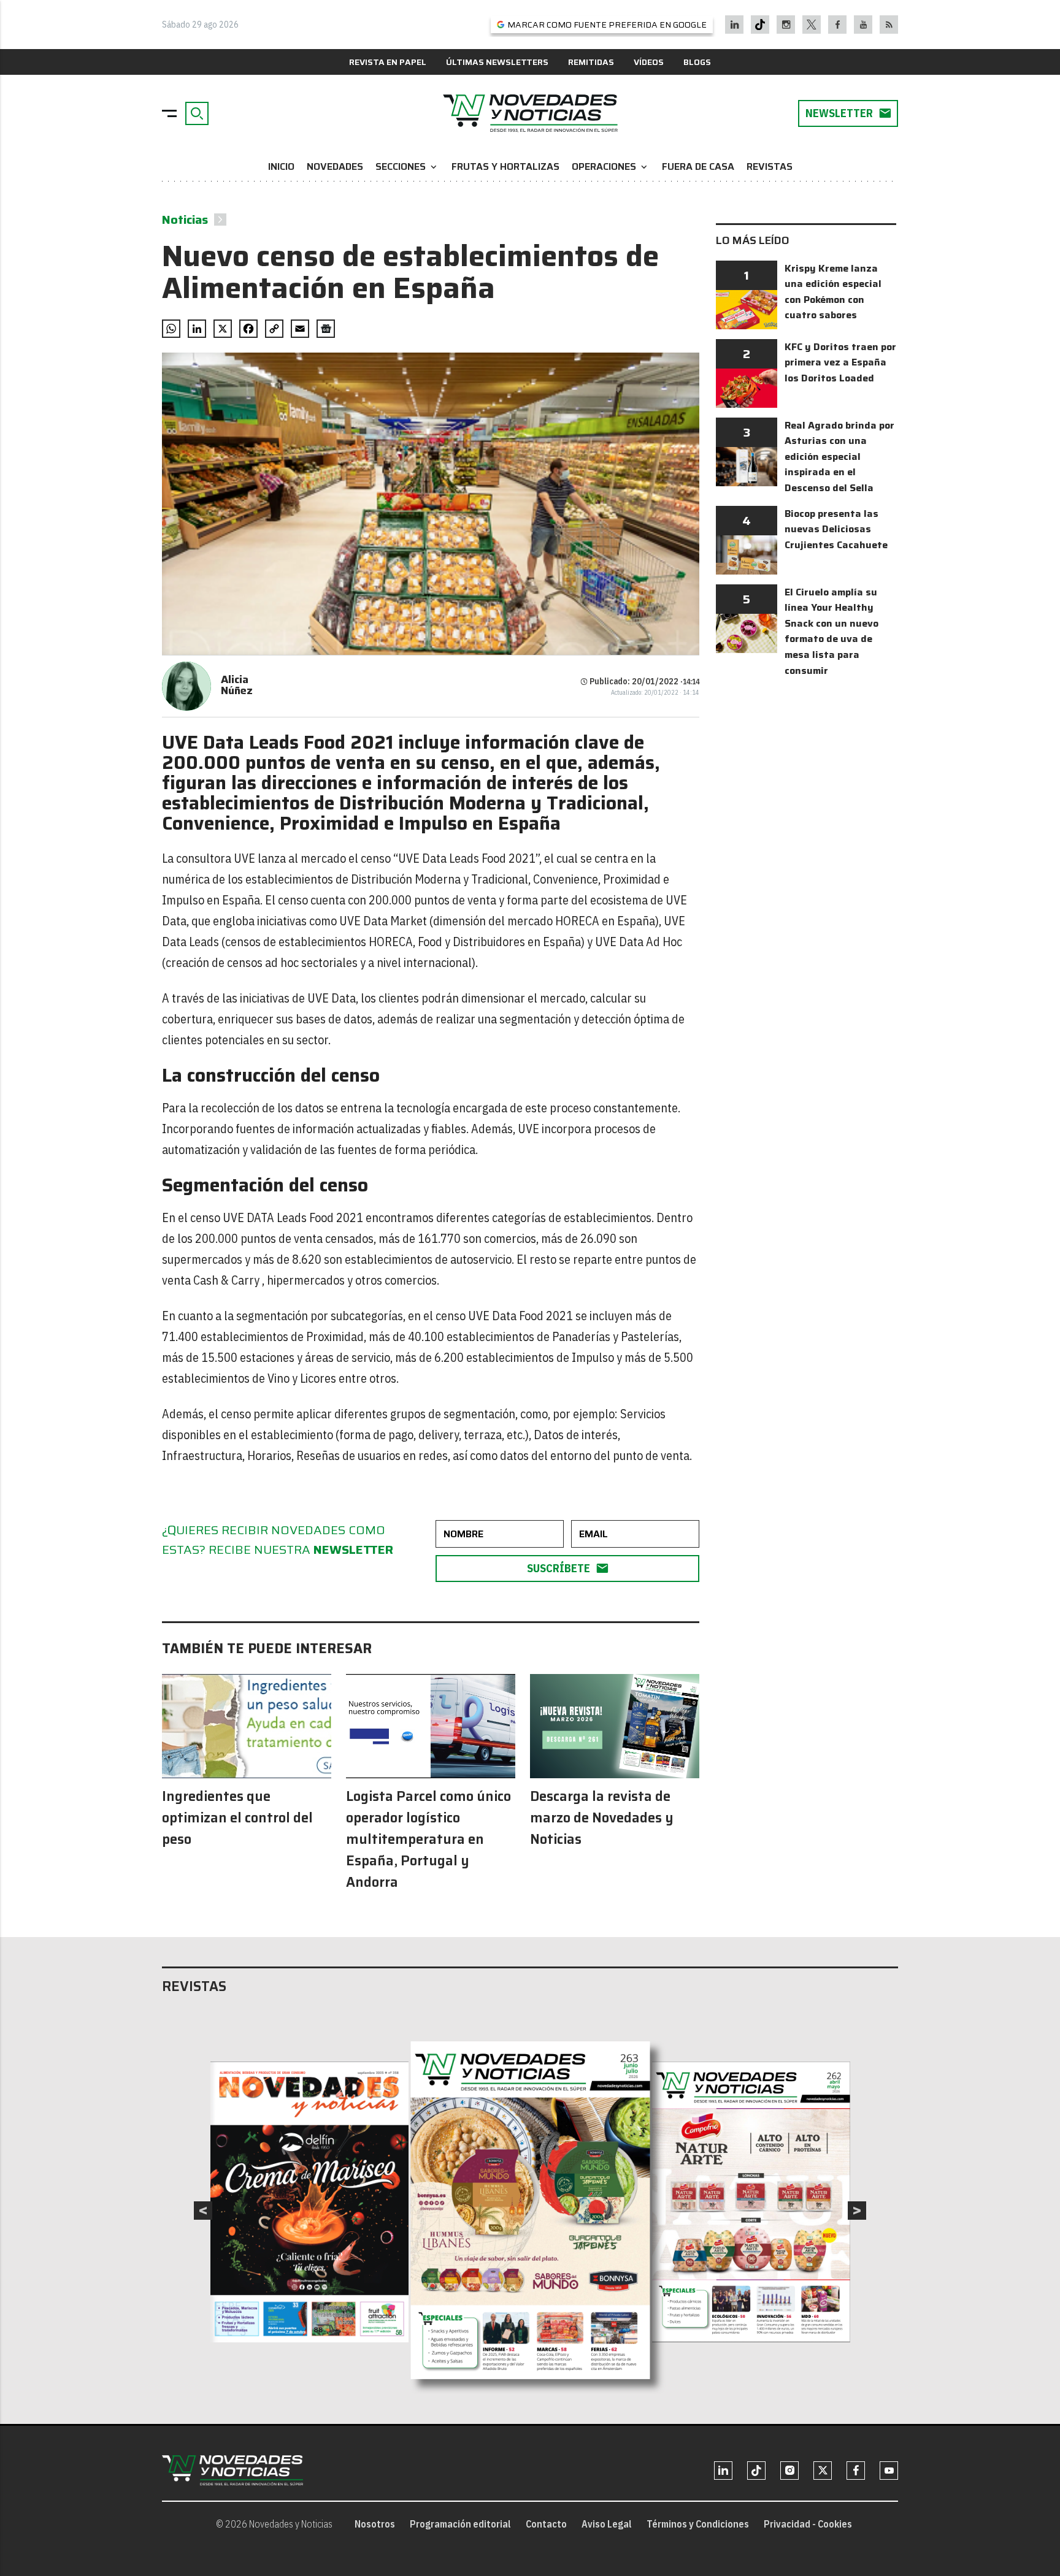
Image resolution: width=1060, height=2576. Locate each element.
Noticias (185, 220)
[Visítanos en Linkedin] (735, 25)
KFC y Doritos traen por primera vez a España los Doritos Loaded (840, 362)
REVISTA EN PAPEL (388, 62)
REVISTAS (770, 166)
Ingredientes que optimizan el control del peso (237, 1818)
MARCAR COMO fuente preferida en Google (607, 25)
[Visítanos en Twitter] (812, 25)
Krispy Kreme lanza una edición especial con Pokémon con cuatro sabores (833, 292)
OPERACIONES (611, 166)
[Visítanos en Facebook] (838, 25)
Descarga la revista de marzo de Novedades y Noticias (602, 1818)
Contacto (546, 2524)
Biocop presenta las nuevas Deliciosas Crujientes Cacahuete (836, 529)
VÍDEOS (649, 62)
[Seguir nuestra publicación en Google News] (326, 329)
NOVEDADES (335, 166)
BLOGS (697, 62)
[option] (531, 2211)
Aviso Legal (607, 2524)
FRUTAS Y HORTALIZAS (505, 166)
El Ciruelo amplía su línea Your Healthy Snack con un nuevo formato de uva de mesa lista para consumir (831, 631)
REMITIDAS (591, 62)
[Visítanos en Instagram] (786, 25)
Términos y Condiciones (698, 2524)
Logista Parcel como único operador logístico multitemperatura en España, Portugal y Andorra (428, 1839)
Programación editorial (460, 2524)
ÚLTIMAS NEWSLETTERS (497, 62)
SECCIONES (407, 166)
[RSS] (889, 25)
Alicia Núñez (237, 685)
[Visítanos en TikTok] (760, 25)
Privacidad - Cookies (808, 2524)
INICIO (281, 166)
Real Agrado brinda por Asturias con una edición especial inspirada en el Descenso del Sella (839, 457)
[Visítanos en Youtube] (863, 25)
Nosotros (375, 2524)
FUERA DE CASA (698, 166)
